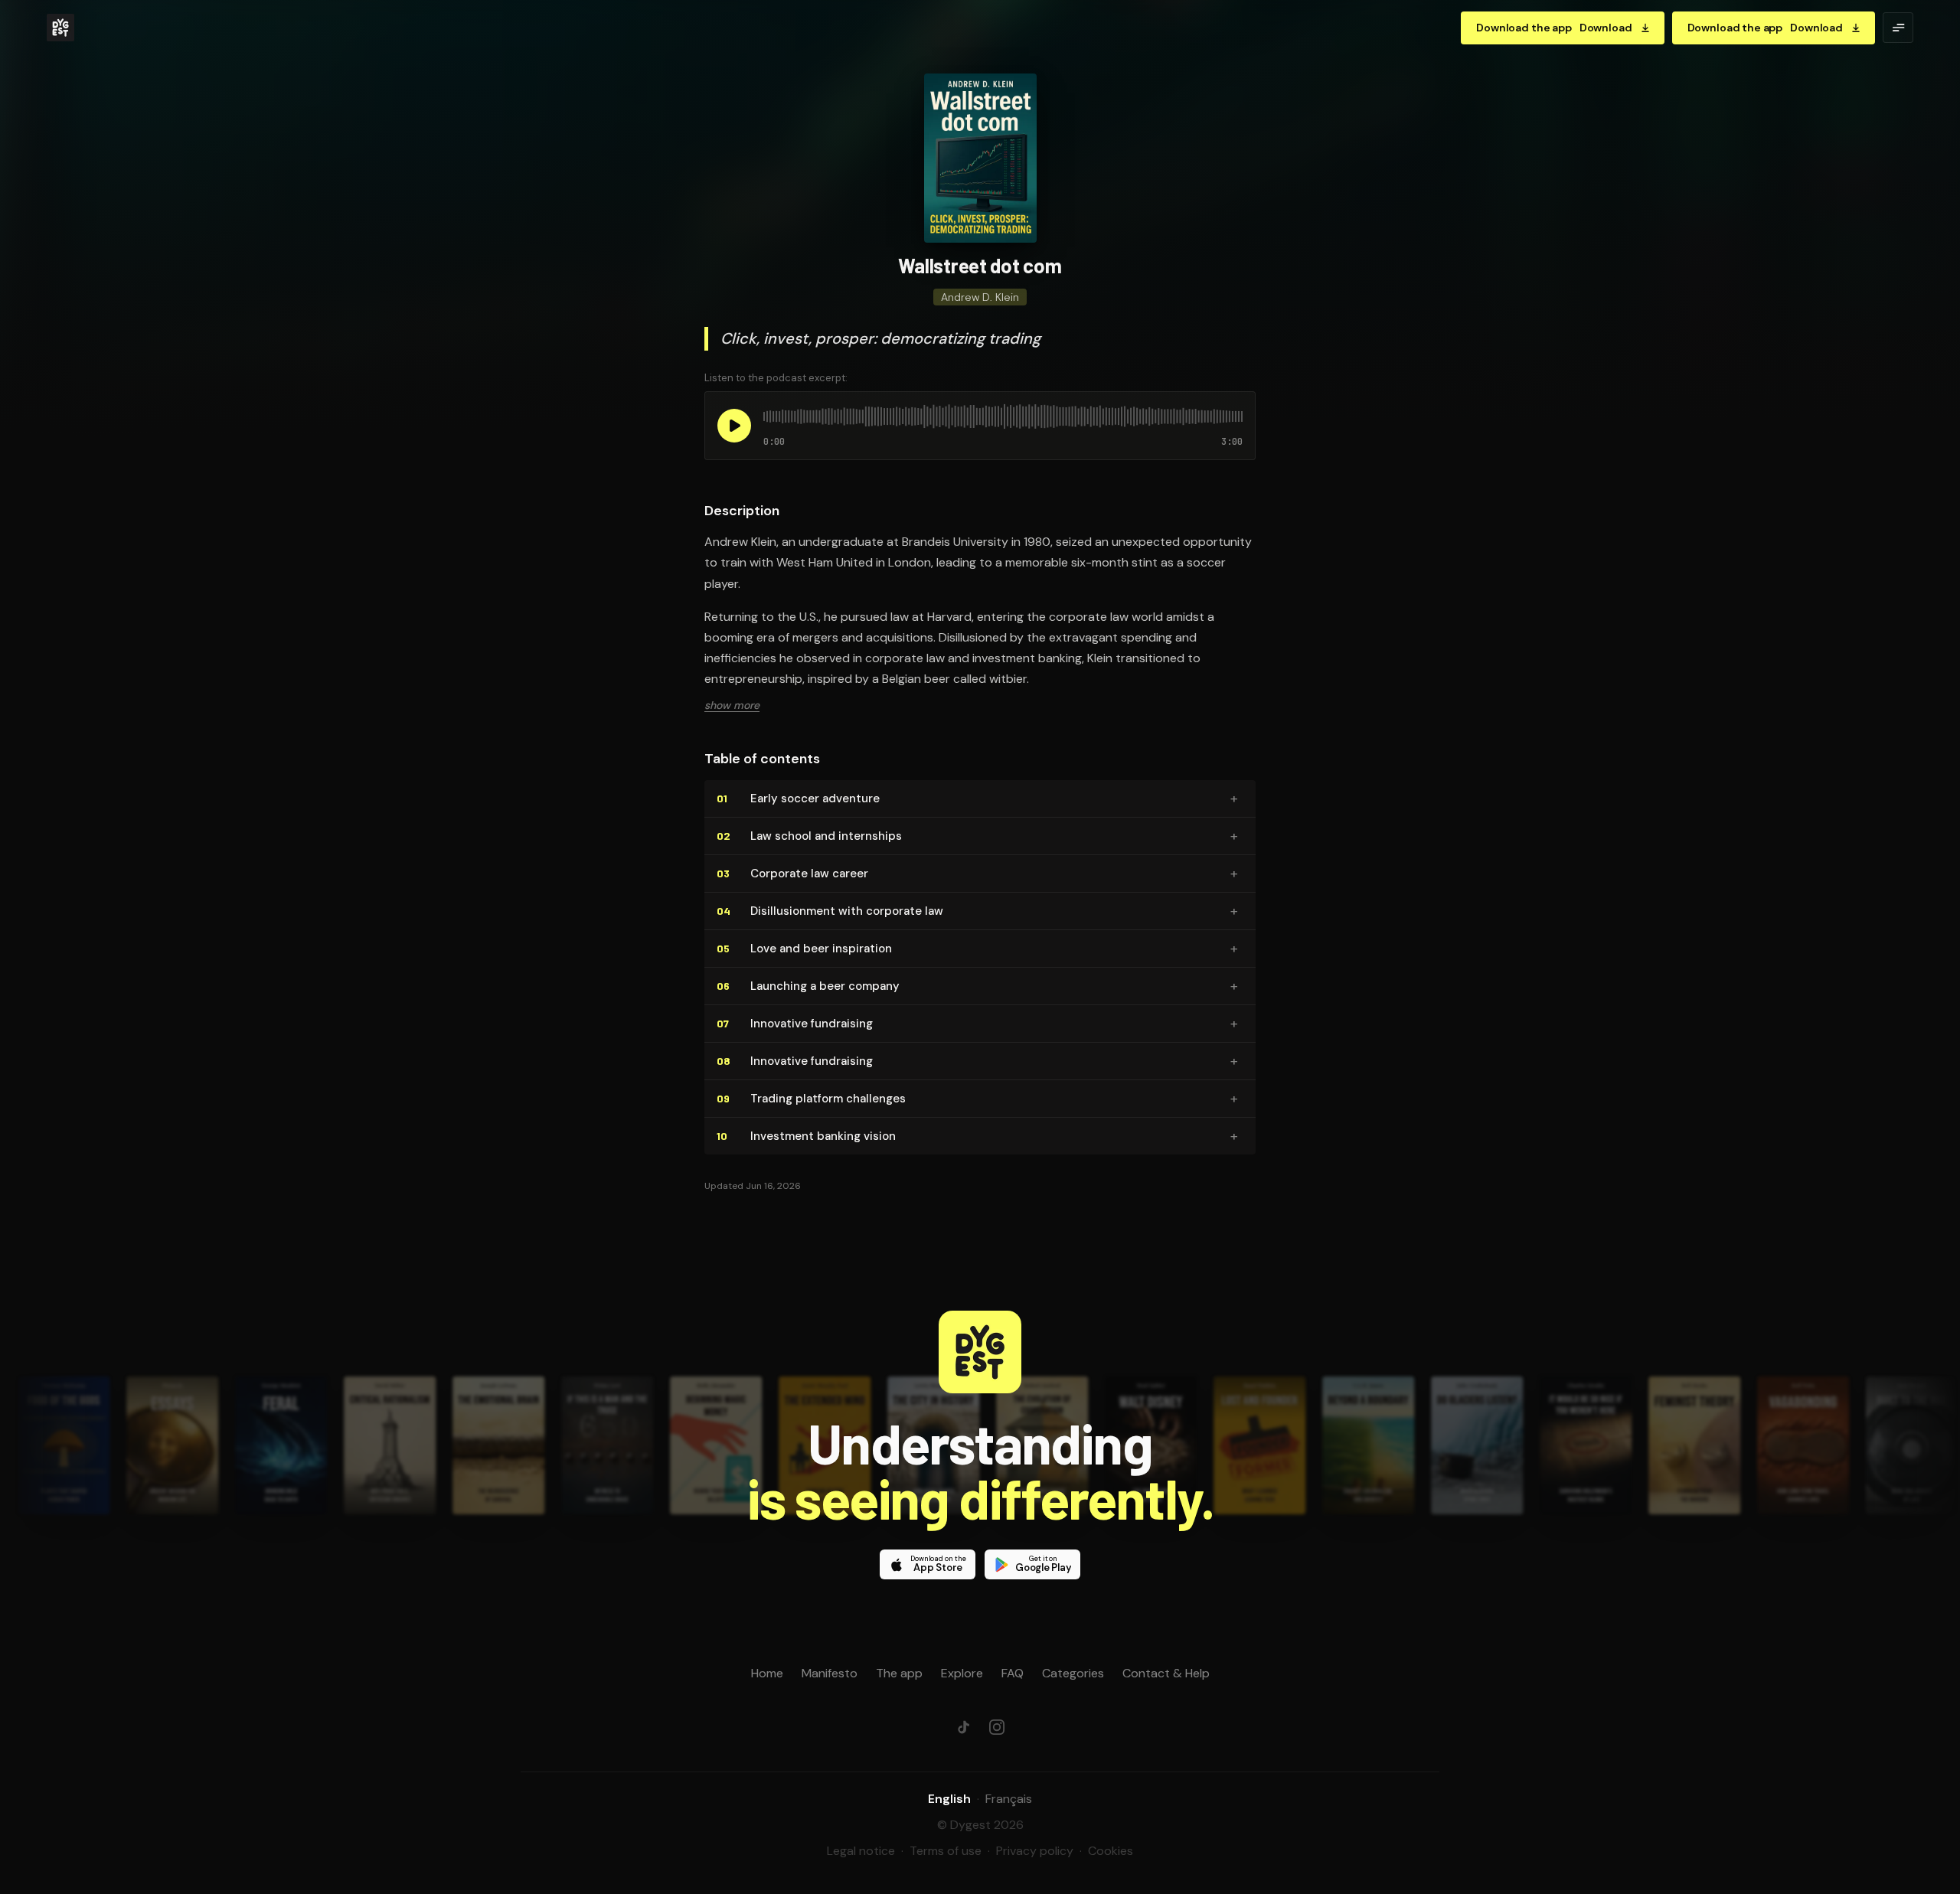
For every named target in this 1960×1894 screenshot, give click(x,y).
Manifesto (830, 1673)
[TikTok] (963, 1727)
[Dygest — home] (60, 28)
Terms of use (946, 1851)
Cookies (1111, 1851)
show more (732, 705)
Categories (1073, 1673)
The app (899, 1673)
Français (1009, 1799)
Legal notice (861, 1851)
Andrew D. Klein (980, 297)
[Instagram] (997, 1727)
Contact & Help (1166, 1673)
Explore (962, 1673)
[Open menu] (1898, 28)
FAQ (1013, 1673)
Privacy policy (1035, 1851)
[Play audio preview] (734, 426)
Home (767, 1673)
